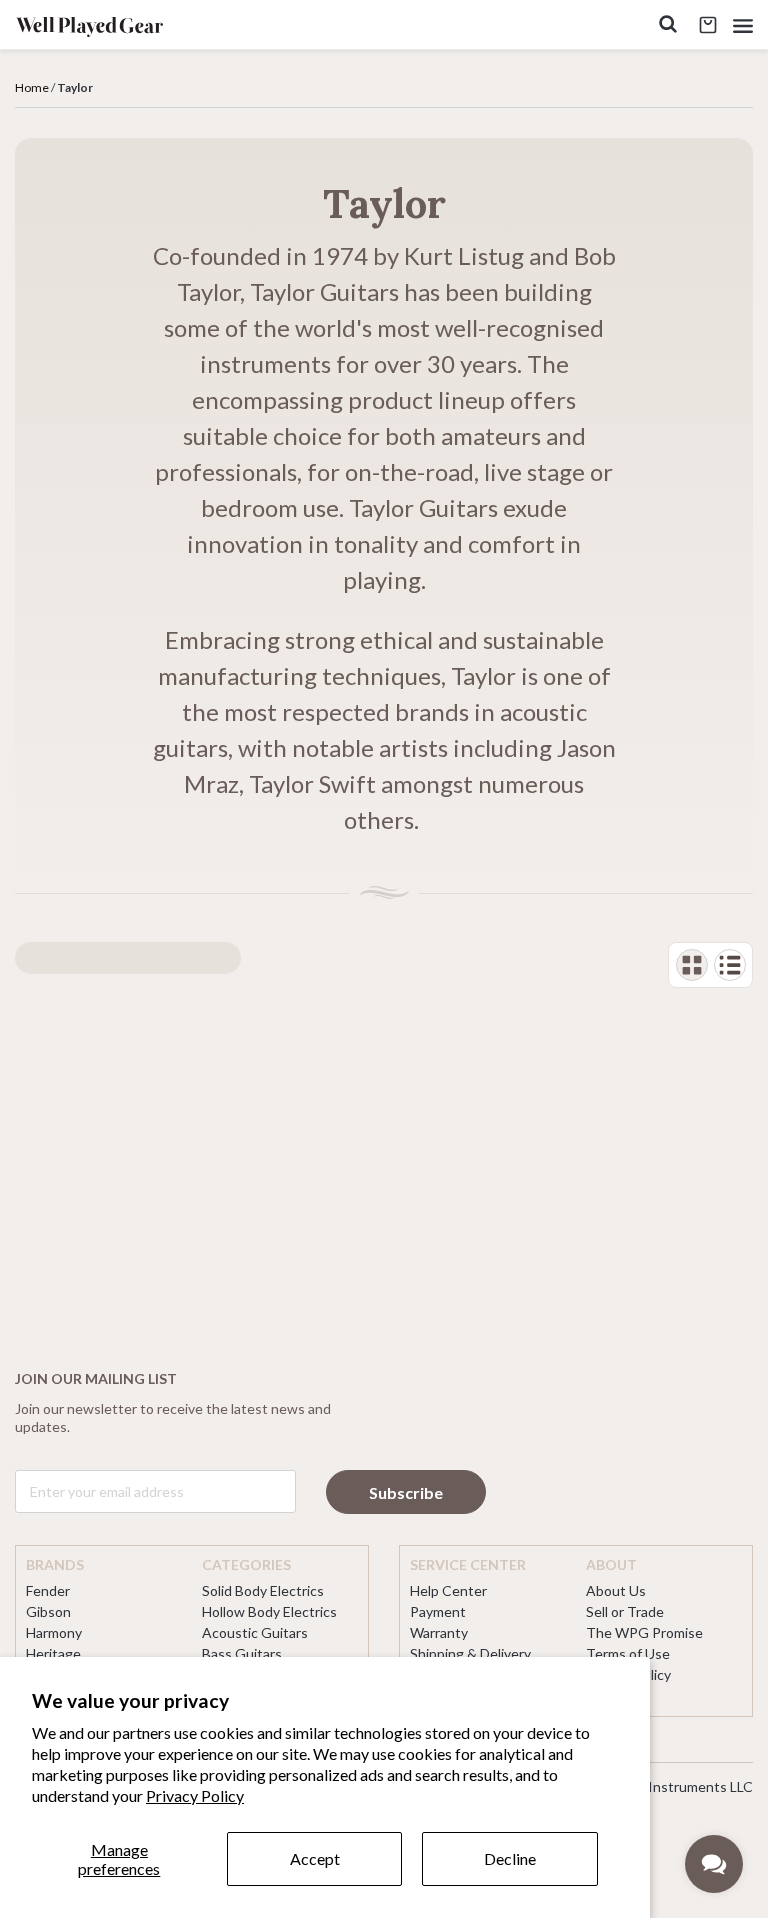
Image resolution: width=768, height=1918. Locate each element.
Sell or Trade (625, 1611)
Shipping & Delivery (470, 1653)
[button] (743, 25)
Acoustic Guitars (255, 1632)
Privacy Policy (195, 1795)
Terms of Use (628, 1653)
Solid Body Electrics (263, 1590)
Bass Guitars (242, 1653)
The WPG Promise (644, 1632)
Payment (438, 1611)
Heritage (53, 1653)
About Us (616, 1590)
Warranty (439, 1632)
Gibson (48, 1611)
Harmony (54, 1632)
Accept (315, 1858)
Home (32, 87)
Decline (510, 1858)
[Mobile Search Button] (668, 25)
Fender (48, 1590)
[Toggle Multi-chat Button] (714, 1864)
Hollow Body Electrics (269, 1611)
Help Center (448, 1590)
